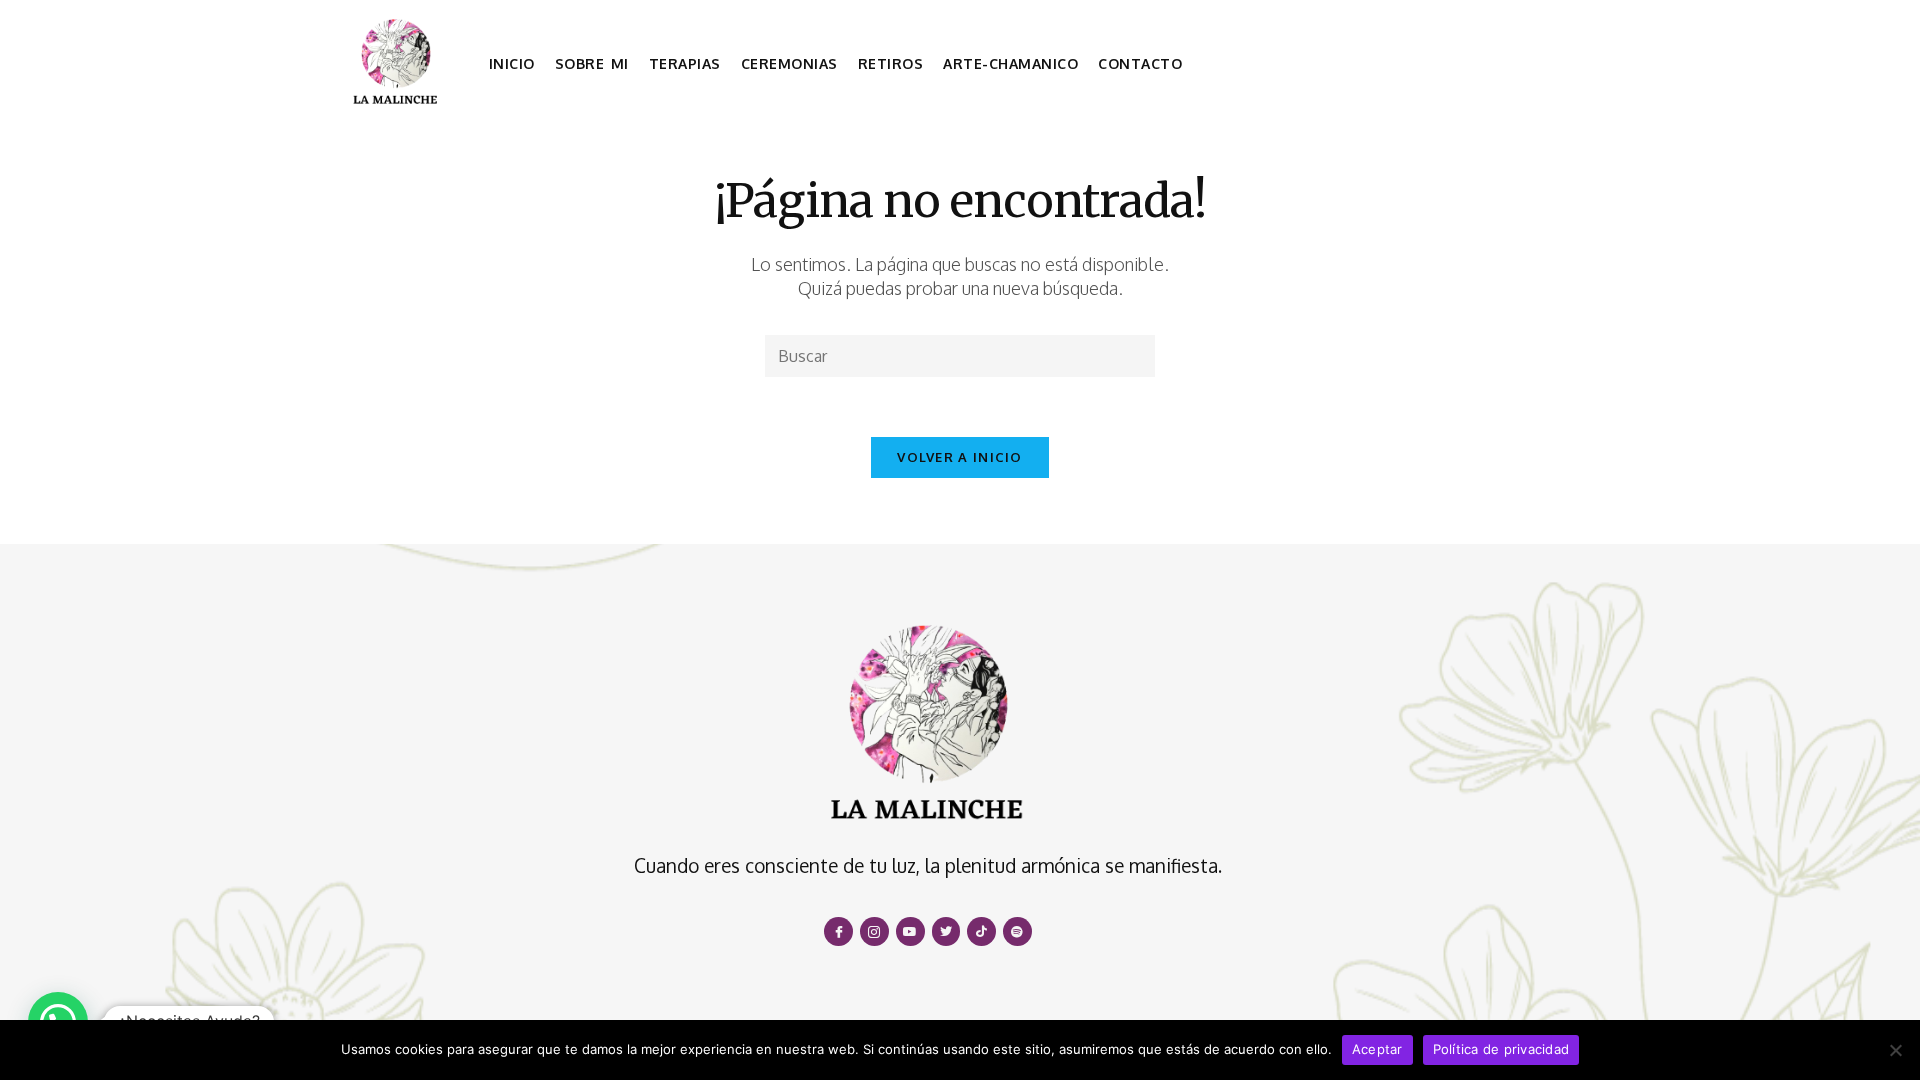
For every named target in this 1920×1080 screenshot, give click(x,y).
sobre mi (592, 63)
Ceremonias (789, 63)
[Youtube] (910, 931)
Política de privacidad (1501, 1049)
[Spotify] (1017, 931)
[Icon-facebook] (838, 931)
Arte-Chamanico (1010, 63)
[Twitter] (946, 931)
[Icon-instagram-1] (874, 931)
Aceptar (1377, 1049)
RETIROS (891, 63)
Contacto (1140, 63)
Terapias (685, 63)
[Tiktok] (981, 931)
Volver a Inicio (960, 457)
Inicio (512, 63)
